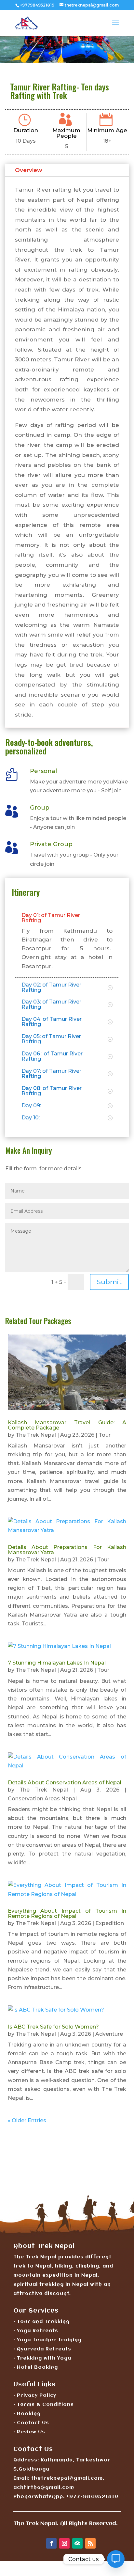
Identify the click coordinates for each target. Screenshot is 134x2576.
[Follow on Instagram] (64, 2543)
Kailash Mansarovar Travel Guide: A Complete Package (67, 1425)
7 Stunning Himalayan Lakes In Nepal (57, 1663)
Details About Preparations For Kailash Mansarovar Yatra (67, 1550)
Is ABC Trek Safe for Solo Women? (53, 2027)
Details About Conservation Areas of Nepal (65, 1783)
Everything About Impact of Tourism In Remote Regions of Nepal (67, 1913)
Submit (109, 1282)
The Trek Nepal (36, 1435)
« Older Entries (27, 2120)
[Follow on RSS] (90, 2543)
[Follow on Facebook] (51, 2543)
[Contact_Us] (116, 2559)
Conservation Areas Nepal (42, 1799)
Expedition (110, 1923)
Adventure (109, 2034)
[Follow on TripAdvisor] (77, 2543)
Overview (29, 170)
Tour (105, 1435)
